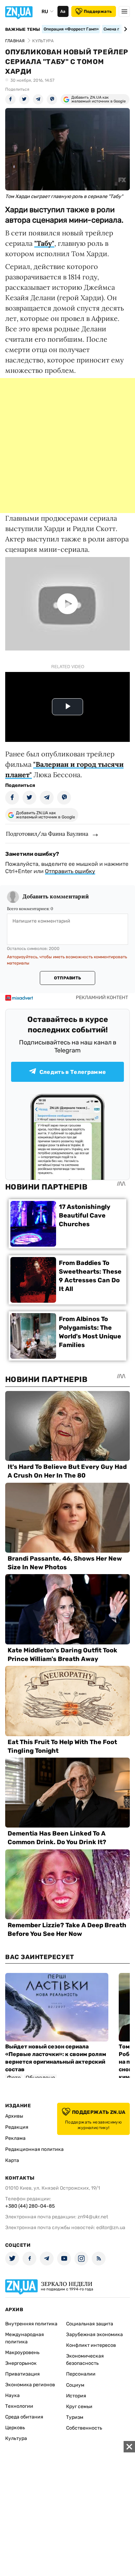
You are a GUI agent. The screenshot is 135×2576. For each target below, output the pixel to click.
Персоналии (81, 2374)
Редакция (17, 2127)
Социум (75, 2385)
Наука (12, 2395)
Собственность (84, 2428)
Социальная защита (90, 2324)
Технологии (19, 2406)
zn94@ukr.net (93, 2217)
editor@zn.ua (111, 2228)
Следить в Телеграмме (73, 1072)
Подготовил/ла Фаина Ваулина (47, 834)
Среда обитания (24, 2417)
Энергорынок (21, 2363)
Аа (63, 11)
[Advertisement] (67, 446)
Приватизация (22, 2374)
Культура (16, 2438)
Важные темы (23, 29)
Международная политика (25, 2338)
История (76, 2396)
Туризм (75, 2417)
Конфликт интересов (91, 2345)
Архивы (14, 2116)
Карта (12, 2160)
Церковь (15, 2428)
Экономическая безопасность (85, 2360)
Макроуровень (22, 2353)
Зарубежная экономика (94, 2335)
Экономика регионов (30, 2385)
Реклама (15, 2138)
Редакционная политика (34, 2149)
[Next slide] (124, 29)
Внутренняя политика (31, 2324)
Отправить (67, 978)
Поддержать (98, 11)
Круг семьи (79, 2407)
